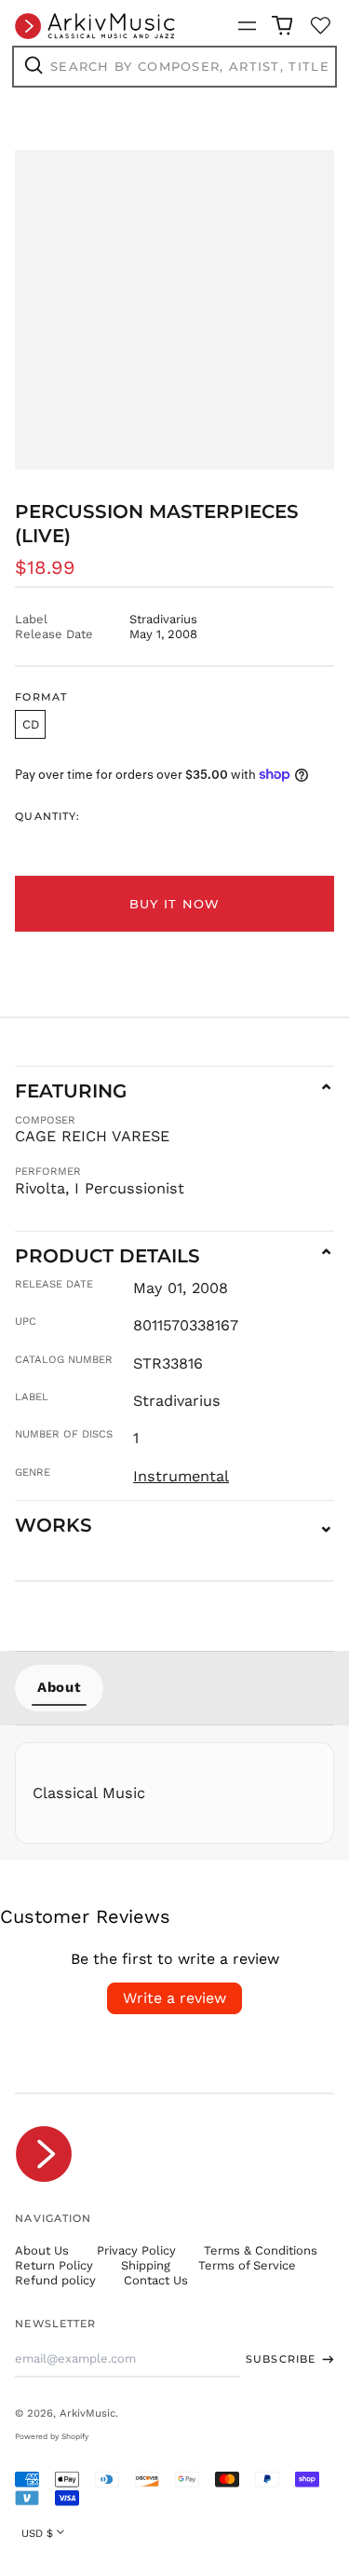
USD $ (37, 2533)
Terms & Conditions (261, 2250)
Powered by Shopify (52, 2436)
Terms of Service (247, 2265)
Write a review (174, 1998)
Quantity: (47, 817)
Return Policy (54, 2265)
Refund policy (55, 2280)
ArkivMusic (87, 2413)
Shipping (146, 2265)
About (59, 1687)
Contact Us (156, 2280)
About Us (42, 2250)
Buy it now (175, 904)
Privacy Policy (136, 2250)
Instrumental (181, 1476)
